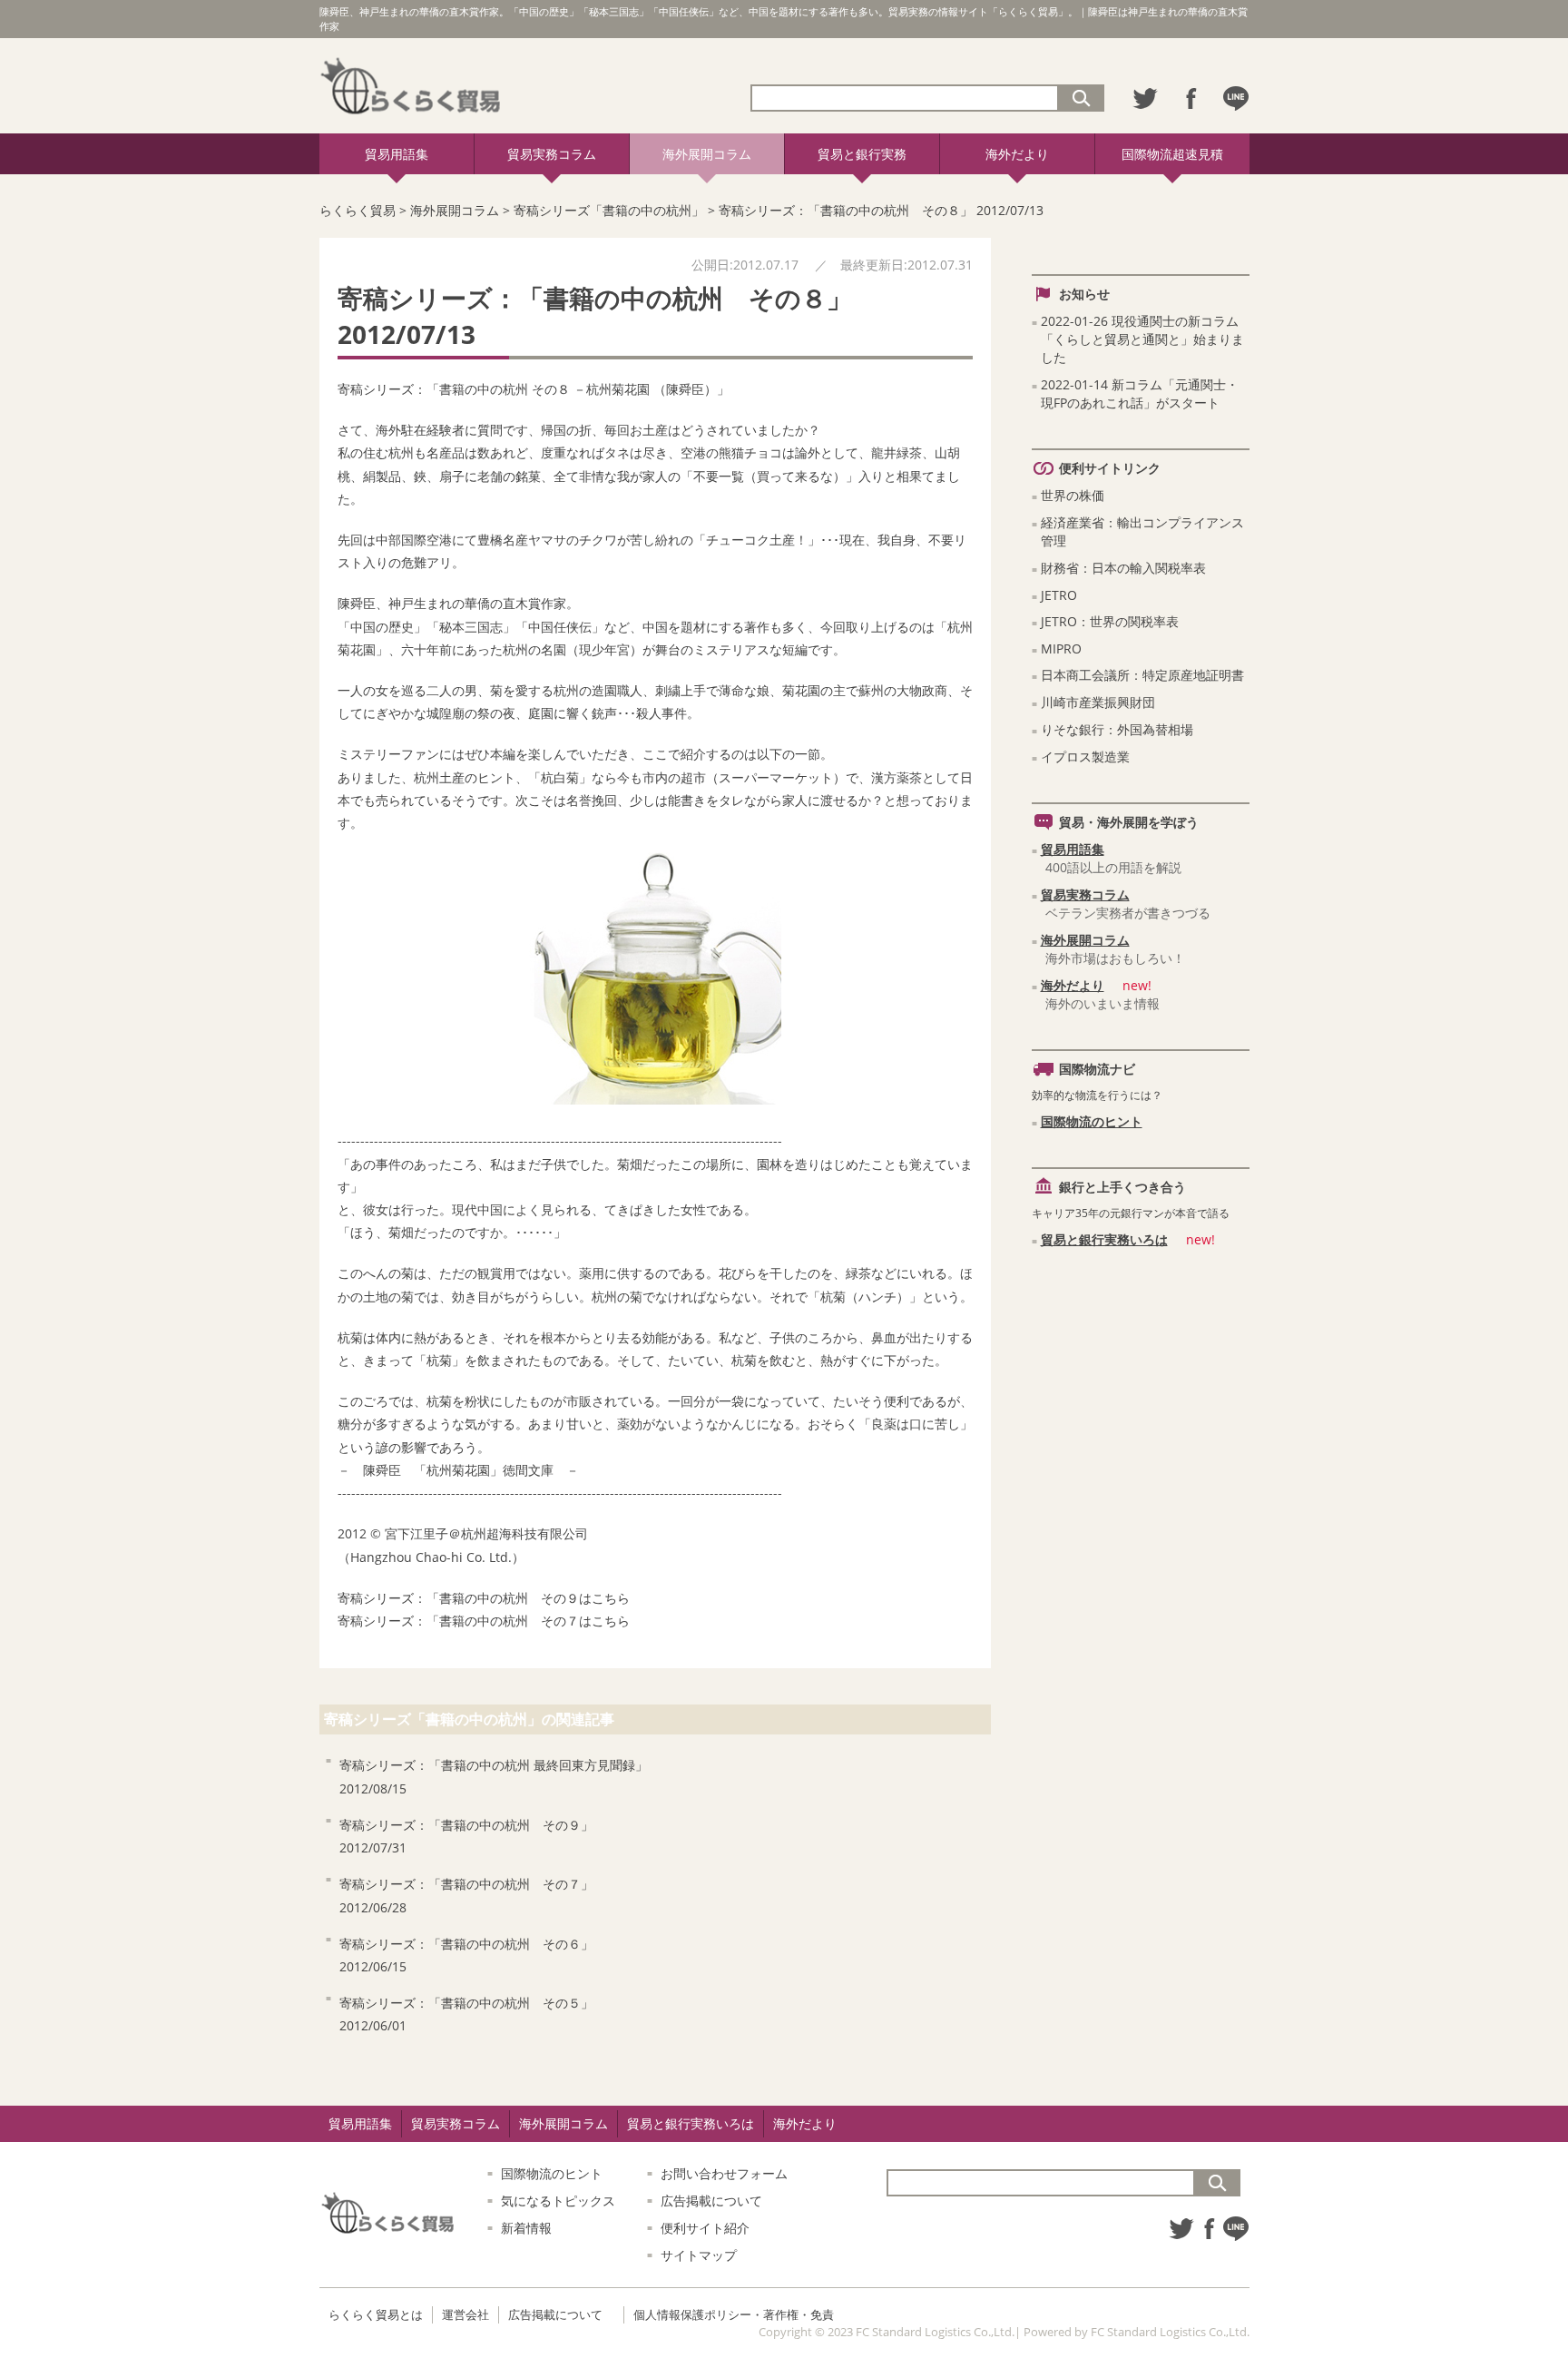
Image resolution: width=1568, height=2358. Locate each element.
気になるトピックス (558, 2201)
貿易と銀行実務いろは (1104, 1239)
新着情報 (526, 2228)
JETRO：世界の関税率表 (1110, 621)
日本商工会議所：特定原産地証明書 (1142, 675)
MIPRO (1061, 648)
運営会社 (465, 2314)
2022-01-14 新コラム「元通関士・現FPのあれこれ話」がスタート (1140, 393)
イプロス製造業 (1085, 757)
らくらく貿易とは (376, 2314)
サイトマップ (699, 2255)
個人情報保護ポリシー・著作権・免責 (734, 2314)
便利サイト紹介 (705, 2228)
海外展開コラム (707, 154)
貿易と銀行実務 (862, 154)
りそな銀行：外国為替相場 (1117, 729)
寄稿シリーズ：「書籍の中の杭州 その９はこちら (484, 1598)
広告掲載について (711, 2201)
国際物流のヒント (1092, 1121)
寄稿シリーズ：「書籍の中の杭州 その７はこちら (484, 1621)
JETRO (1059, 595)
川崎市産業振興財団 (1098, 702)
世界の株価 (1073, 495)
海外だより (1017, 154)
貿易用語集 (397, 154)
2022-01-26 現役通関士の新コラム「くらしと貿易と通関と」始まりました (1142, 339)
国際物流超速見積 (1172, 154)
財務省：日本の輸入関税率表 (1123, 568)
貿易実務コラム (552, 154)
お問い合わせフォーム (724, 2173)
